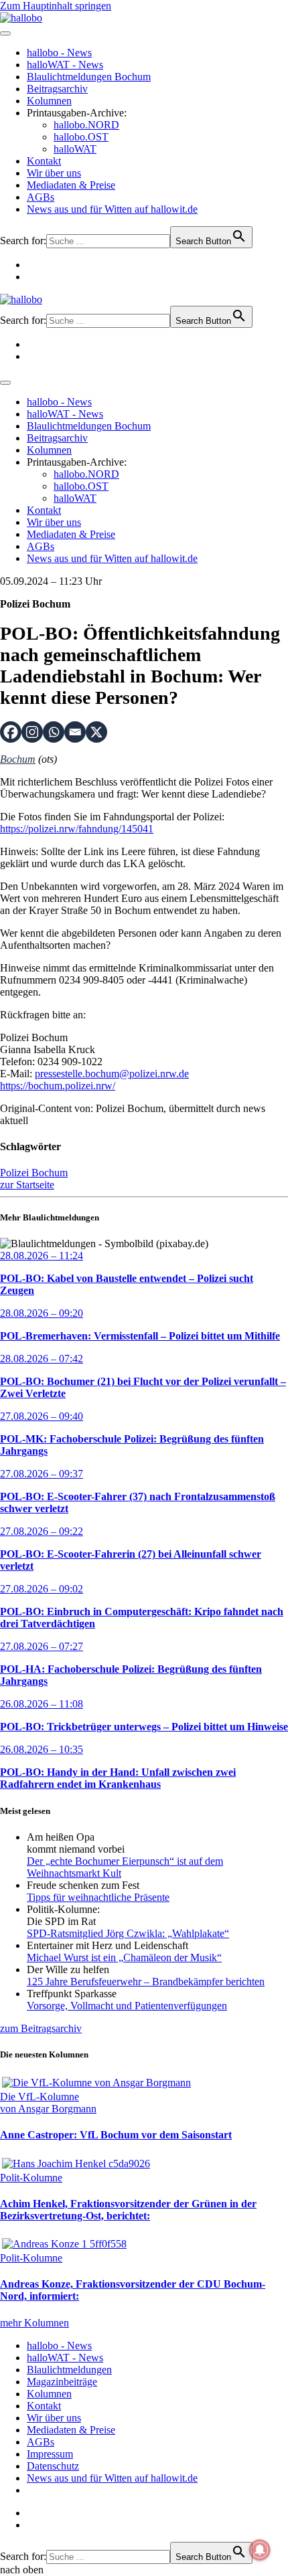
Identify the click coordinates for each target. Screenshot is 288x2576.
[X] (96, 732)
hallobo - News (59, 53)
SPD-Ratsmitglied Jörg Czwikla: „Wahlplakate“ (128, 1933)
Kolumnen (49, 101)
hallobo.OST (81, 137)
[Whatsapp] (54, 732)
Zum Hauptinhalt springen (56, 6)
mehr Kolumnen (34, 2323)
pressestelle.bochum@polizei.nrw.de (112, 1074)
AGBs (41, 197)
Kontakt (44, 161)
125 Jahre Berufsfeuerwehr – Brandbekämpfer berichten (146, 1982)
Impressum (50, 2454)
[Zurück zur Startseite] (21, 18)
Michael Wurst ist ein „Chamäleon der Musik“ (124, 1957)
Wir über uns (54, 173)
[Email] (75, 732)
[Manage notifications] (260, 2550)
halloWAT (75, 149)
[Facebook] (11, 732)
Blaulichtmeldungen (69, 2370)
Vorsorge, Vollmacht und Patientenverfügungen (127, 2006)
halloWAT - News (65, 65)
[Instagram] (32, 732)
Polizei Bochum (34, 1173)
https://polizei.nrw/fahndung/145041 (77, 829)
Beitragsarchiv (57, 89)
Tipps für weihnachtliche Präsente (98, 1897)
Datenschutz (53, 2466)
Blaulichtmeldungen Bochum (89, 77)
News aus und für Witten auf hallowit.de (112, 209)
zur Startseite (27, 1185)
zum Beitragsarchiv (41, 2028)
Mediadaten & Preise (71, 185)
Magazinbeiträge (62, 2382)
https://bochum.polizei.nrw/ (58, 1086)
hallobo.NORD (86, 125)
